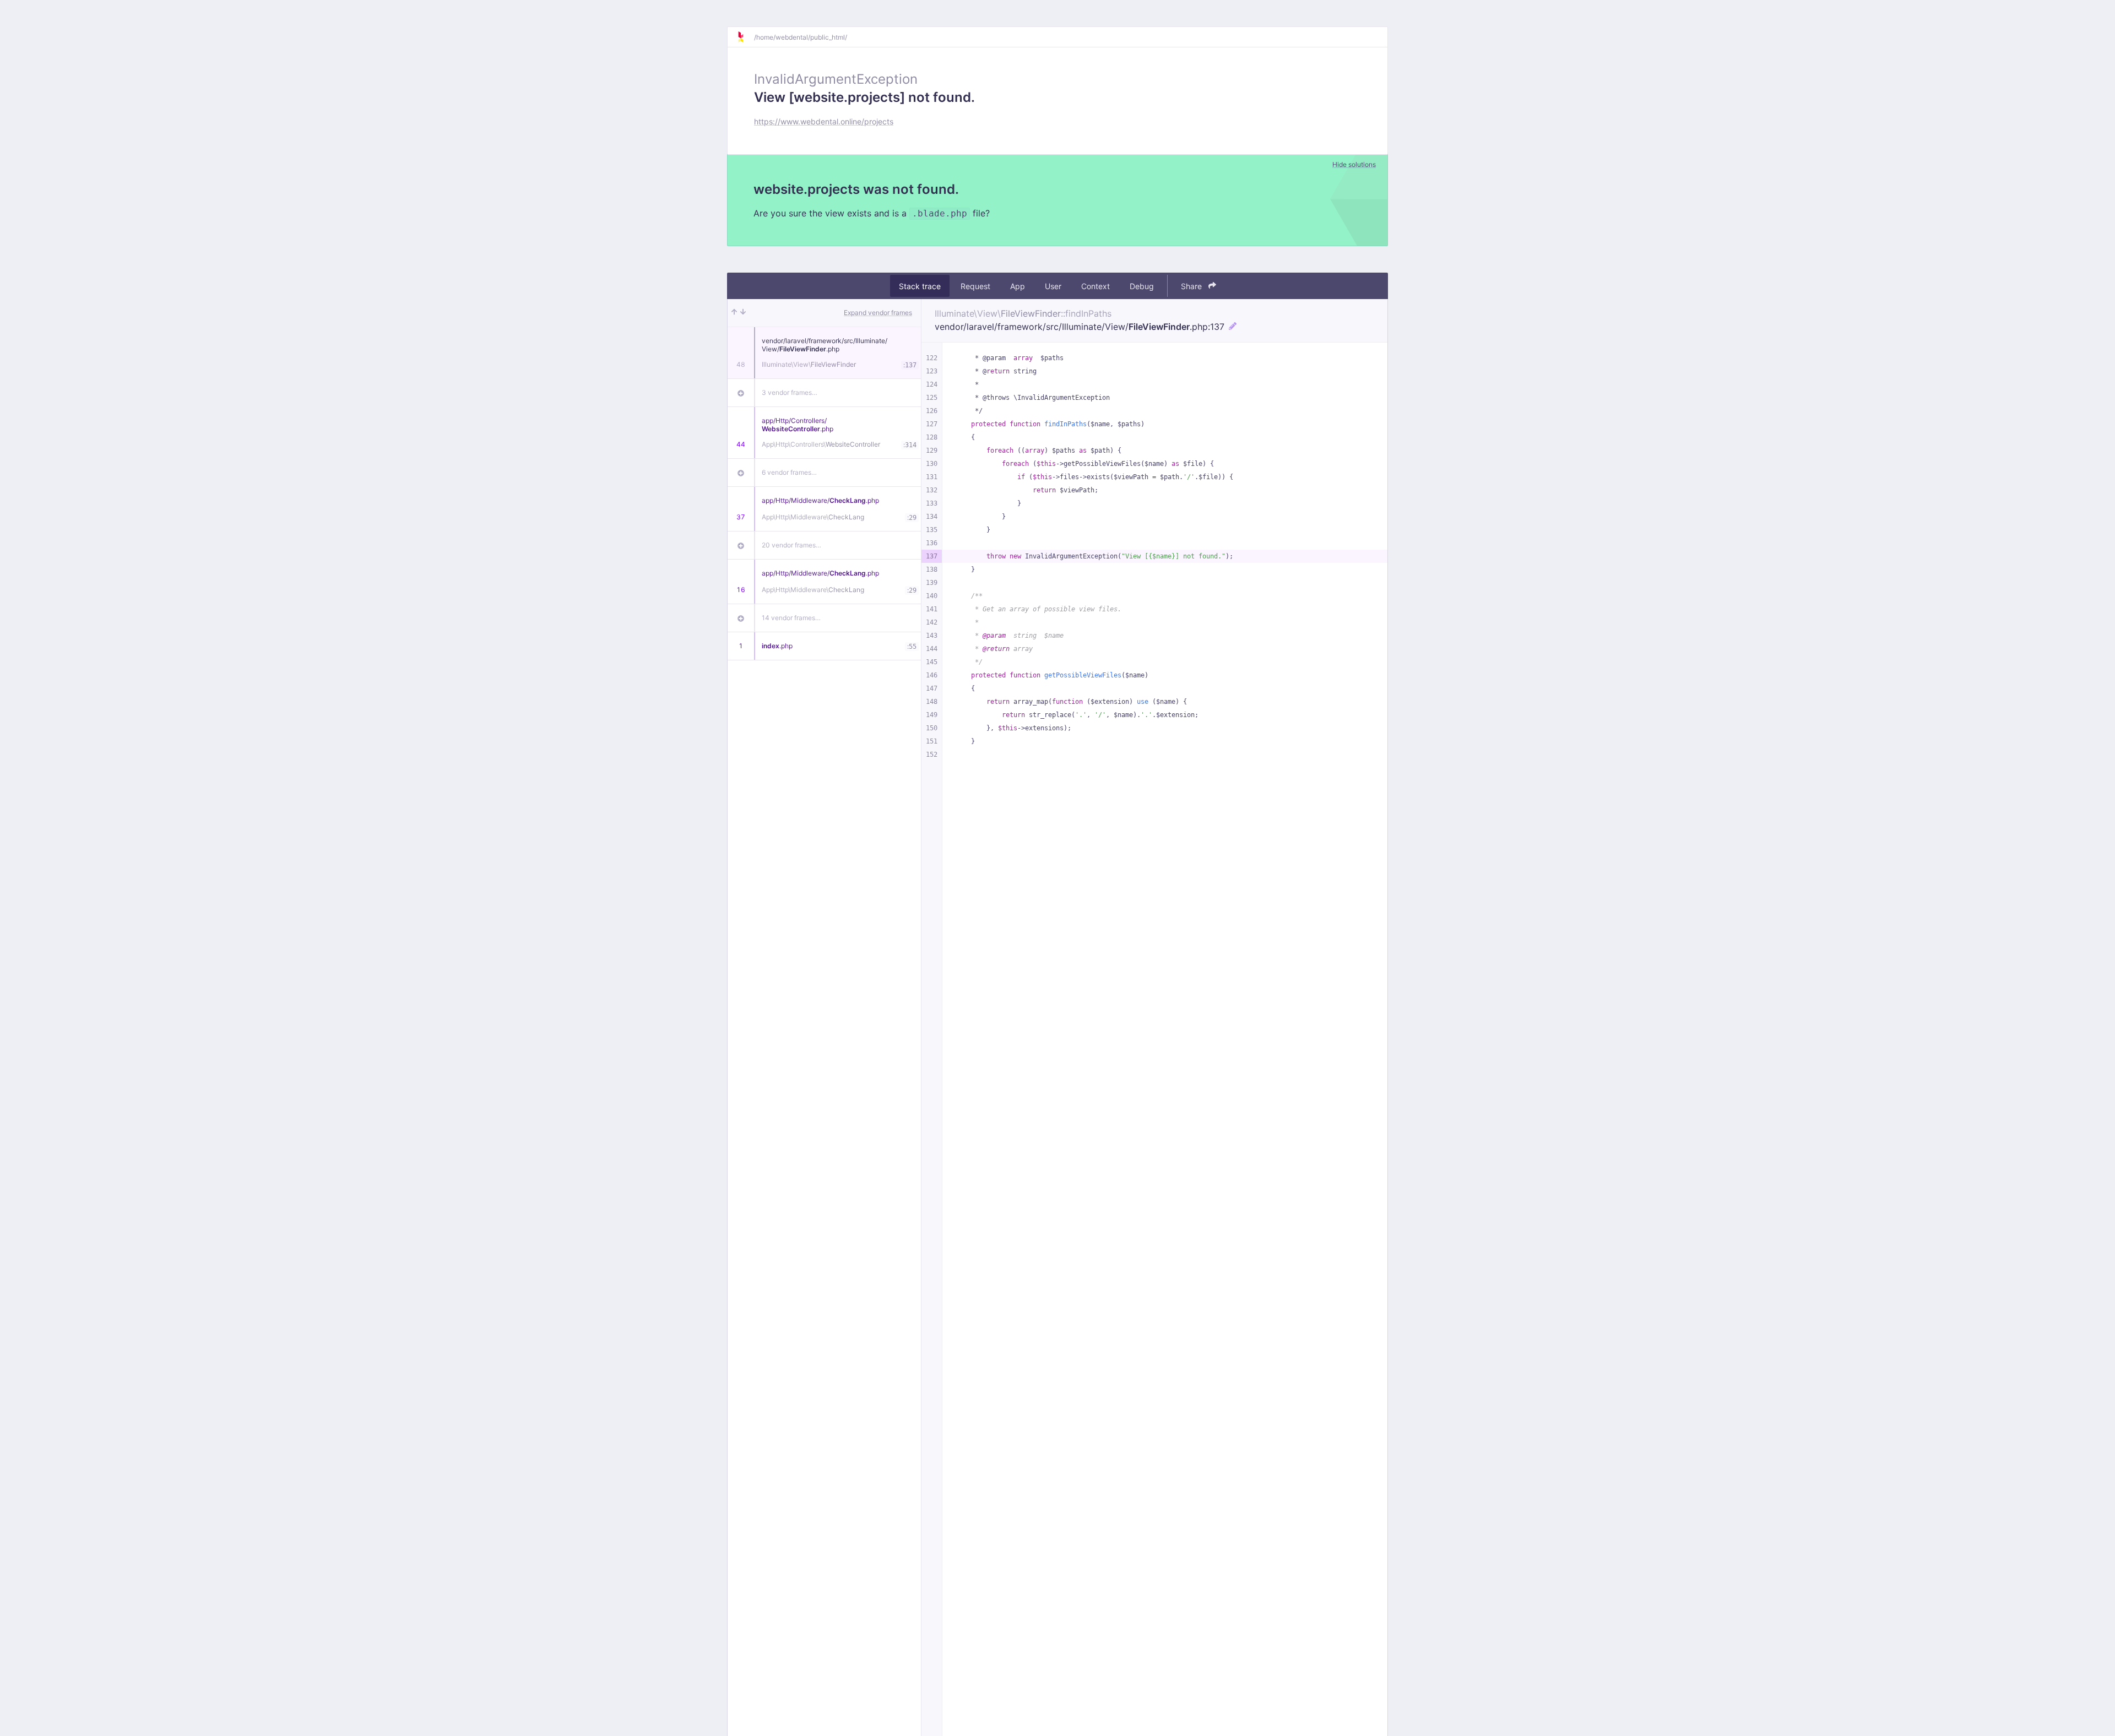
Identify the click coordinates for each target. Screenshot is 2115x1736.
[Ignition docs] (745, 37)
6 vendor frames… (789, 472)
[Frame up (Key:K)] (734, 313)
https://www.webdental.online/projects (824, 121)
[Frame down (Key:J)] (743, 313)
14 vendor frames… (791, 618)
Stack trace (920, 286)
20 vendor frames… (791, 545)
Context (1096, 286)
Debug (1142, 286)
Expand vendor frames (878, 313)
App (1018, 286)
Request (975, 286)
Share (1192, 286)
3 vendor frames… (790, 392)
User (1053, 286)
